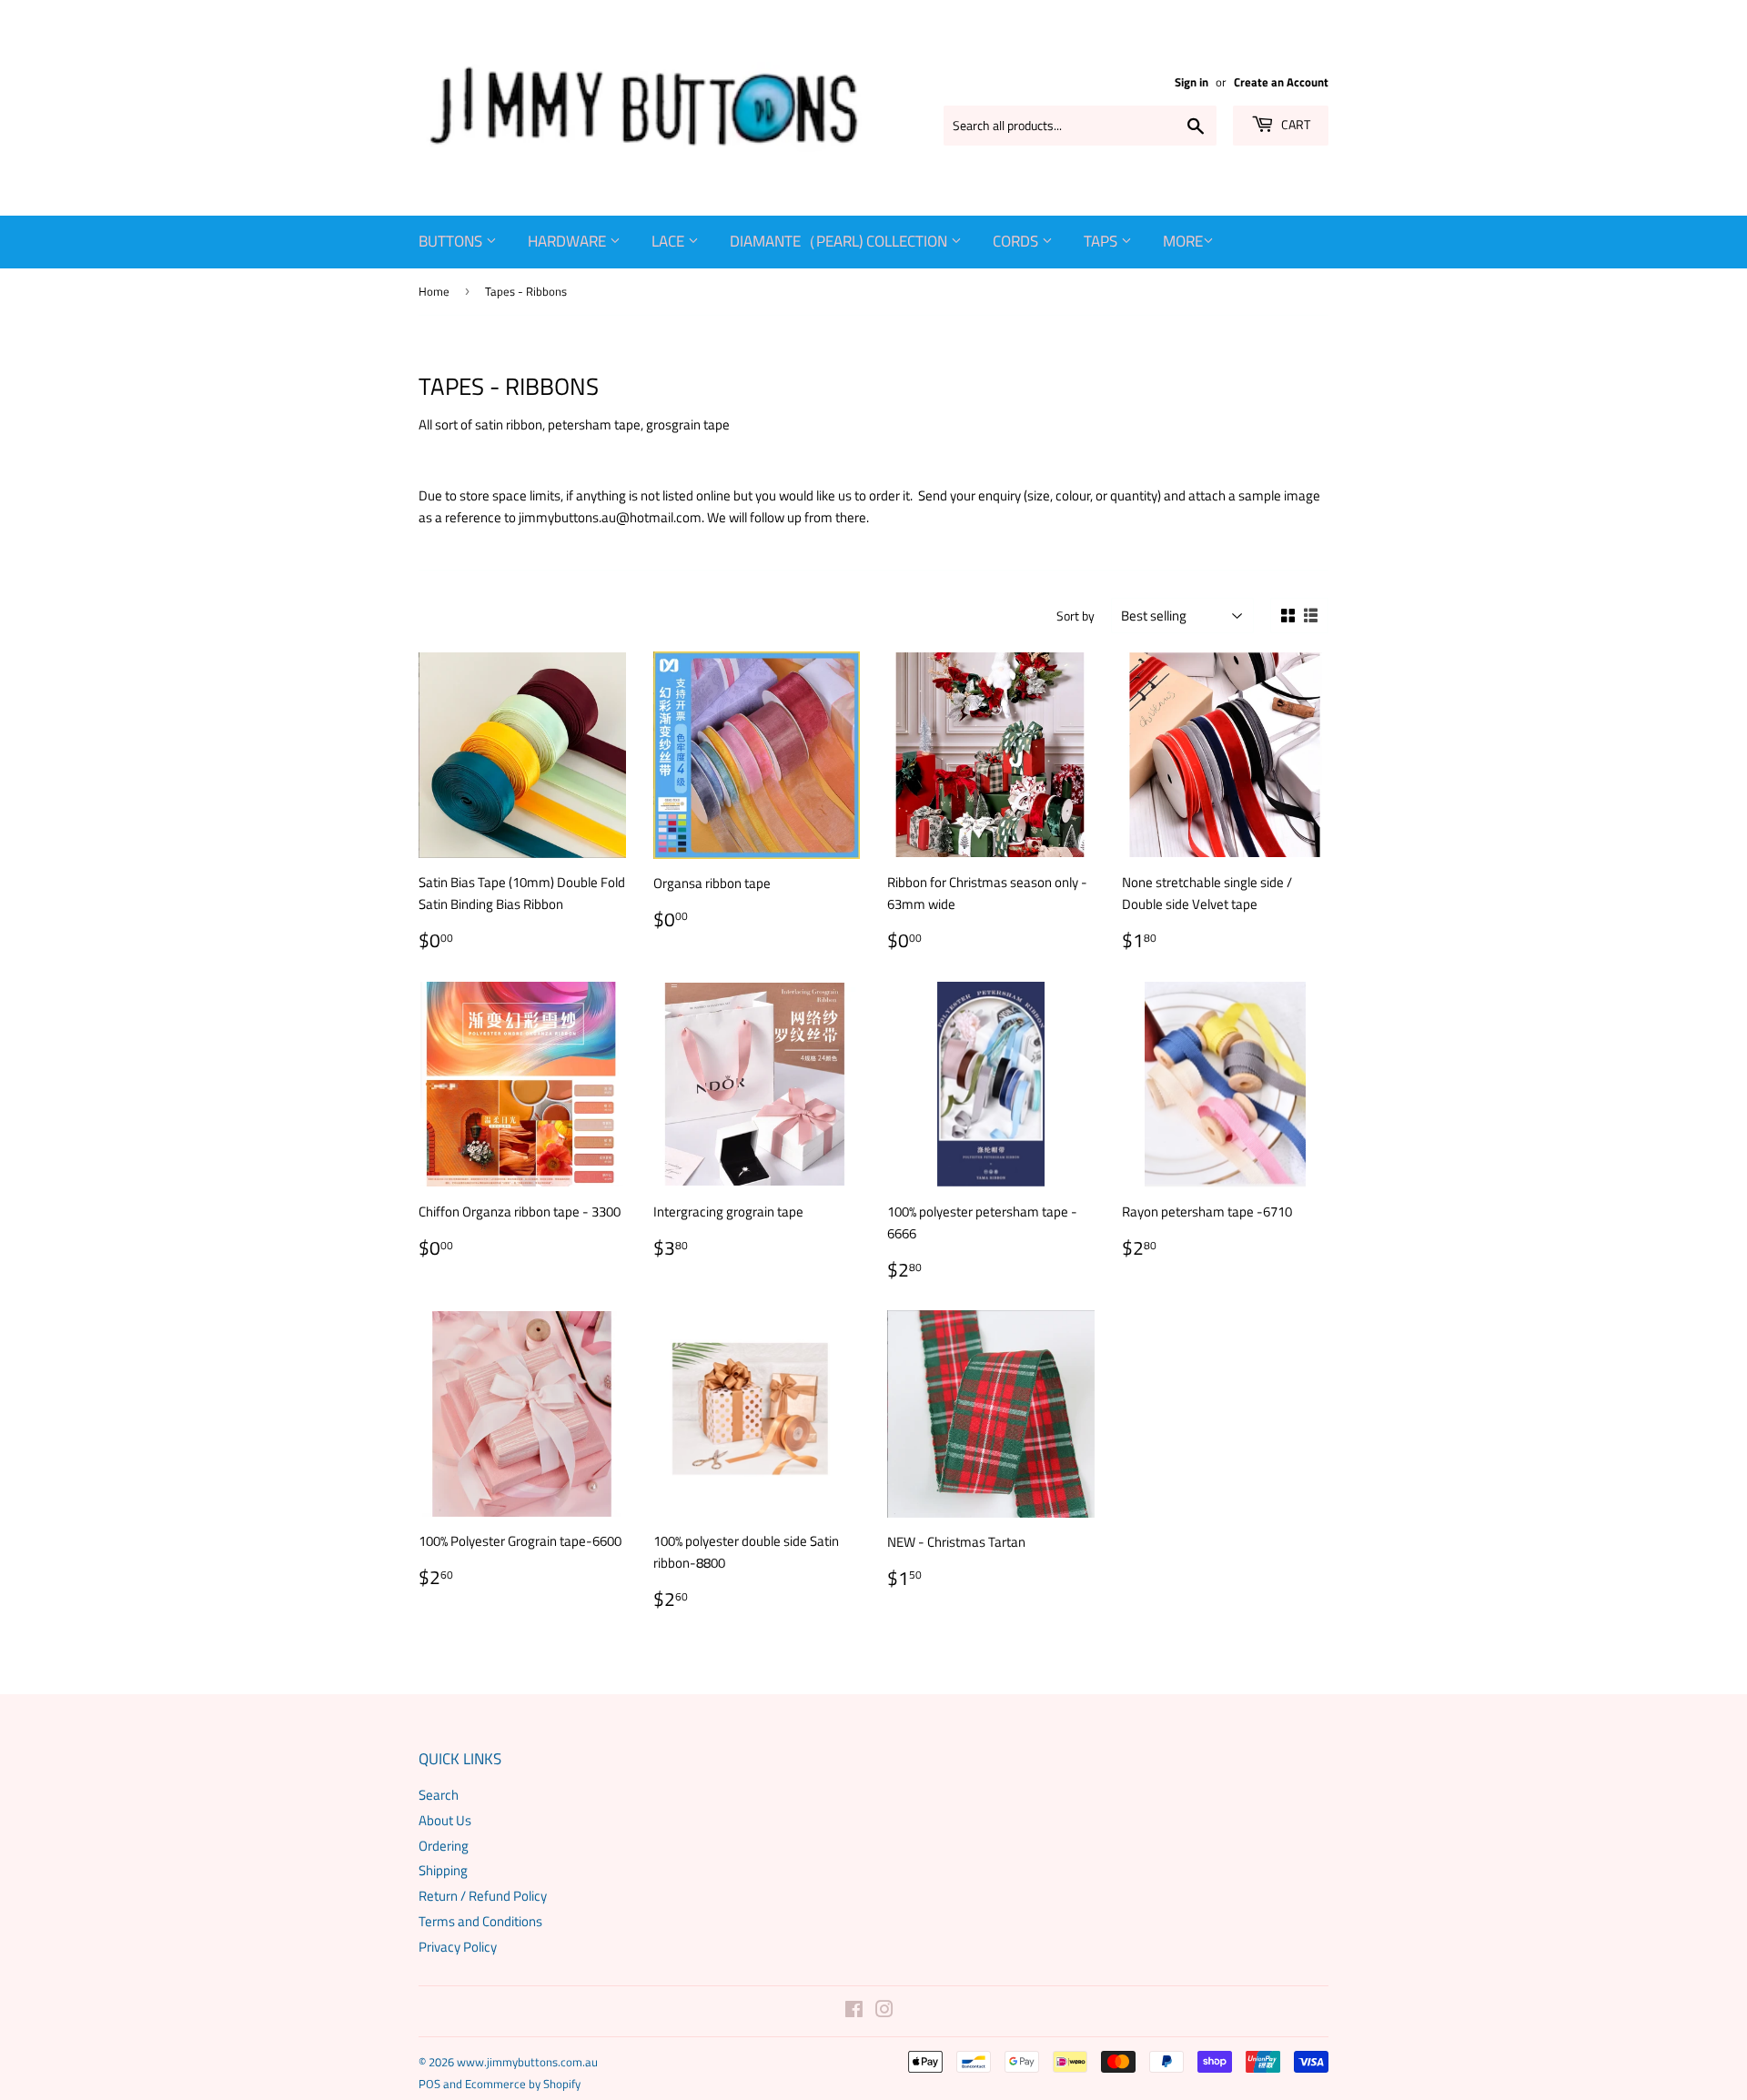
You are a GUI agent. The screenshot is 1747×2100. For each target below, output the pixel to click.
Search (439, 1795)
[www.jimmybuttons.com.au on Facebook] (854, 2011)
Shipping (443, 1870)
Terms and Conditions (480, 1921)
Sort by (1075, 616)
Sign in (1192, 82)
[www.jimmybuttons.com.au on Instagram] (884, 2011)
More (1183, 241)
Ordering (444, 1846)
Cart (1294, 124)
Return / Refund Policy (483, 1896)
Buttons (452, 241)
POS (429, 2084)
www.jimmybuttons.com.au (527, 2062)
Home (434, 291)
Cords (1017, 241)
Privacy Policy (458, 1947)
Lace (670, 241)
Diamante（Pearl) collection (840, 241)
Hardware (569, 241)
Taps (1102, 241)
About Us (445, 1820)
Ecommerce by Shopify (523, 2084)
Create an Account (1281, 82)
